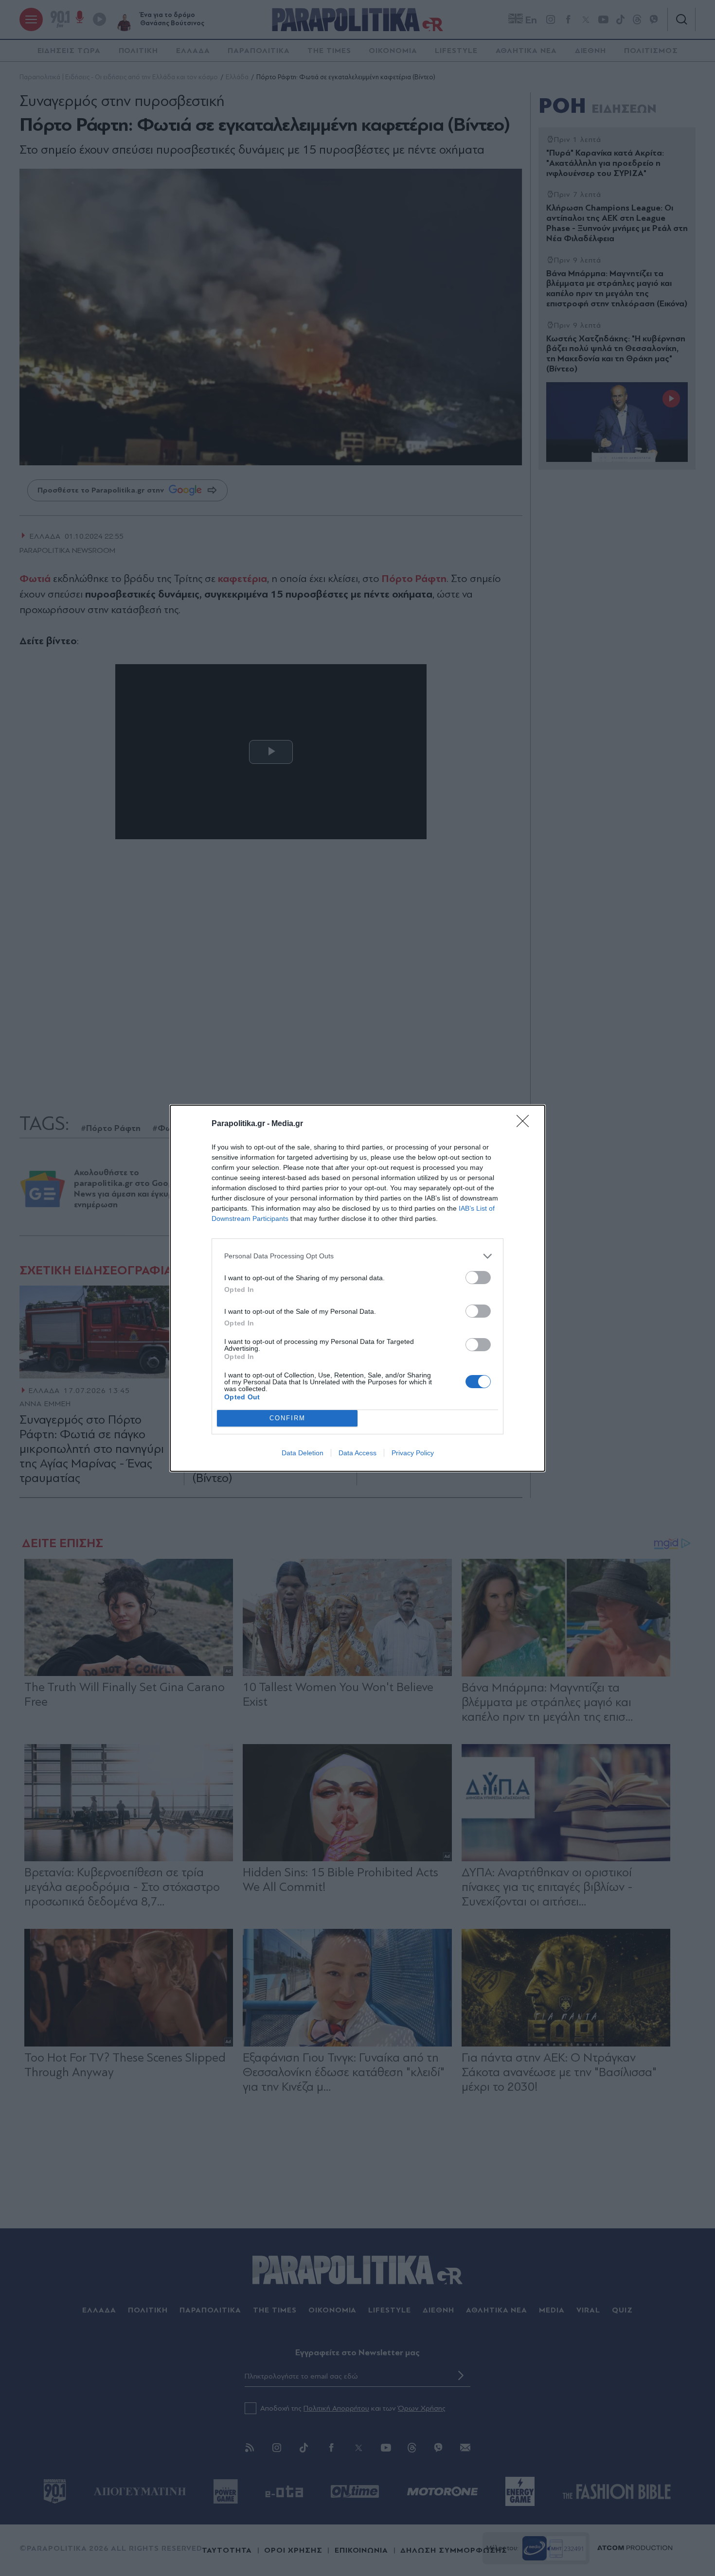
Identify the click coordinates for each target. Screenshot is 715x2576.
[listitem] (357, 1256)
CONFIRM (287, 1418)
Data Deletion (303, 1453)
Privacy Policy (413, 1453)
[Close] (526, 1124)
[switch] (478, 1278)
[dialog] (357, 1288)
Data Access (357, 1453)
